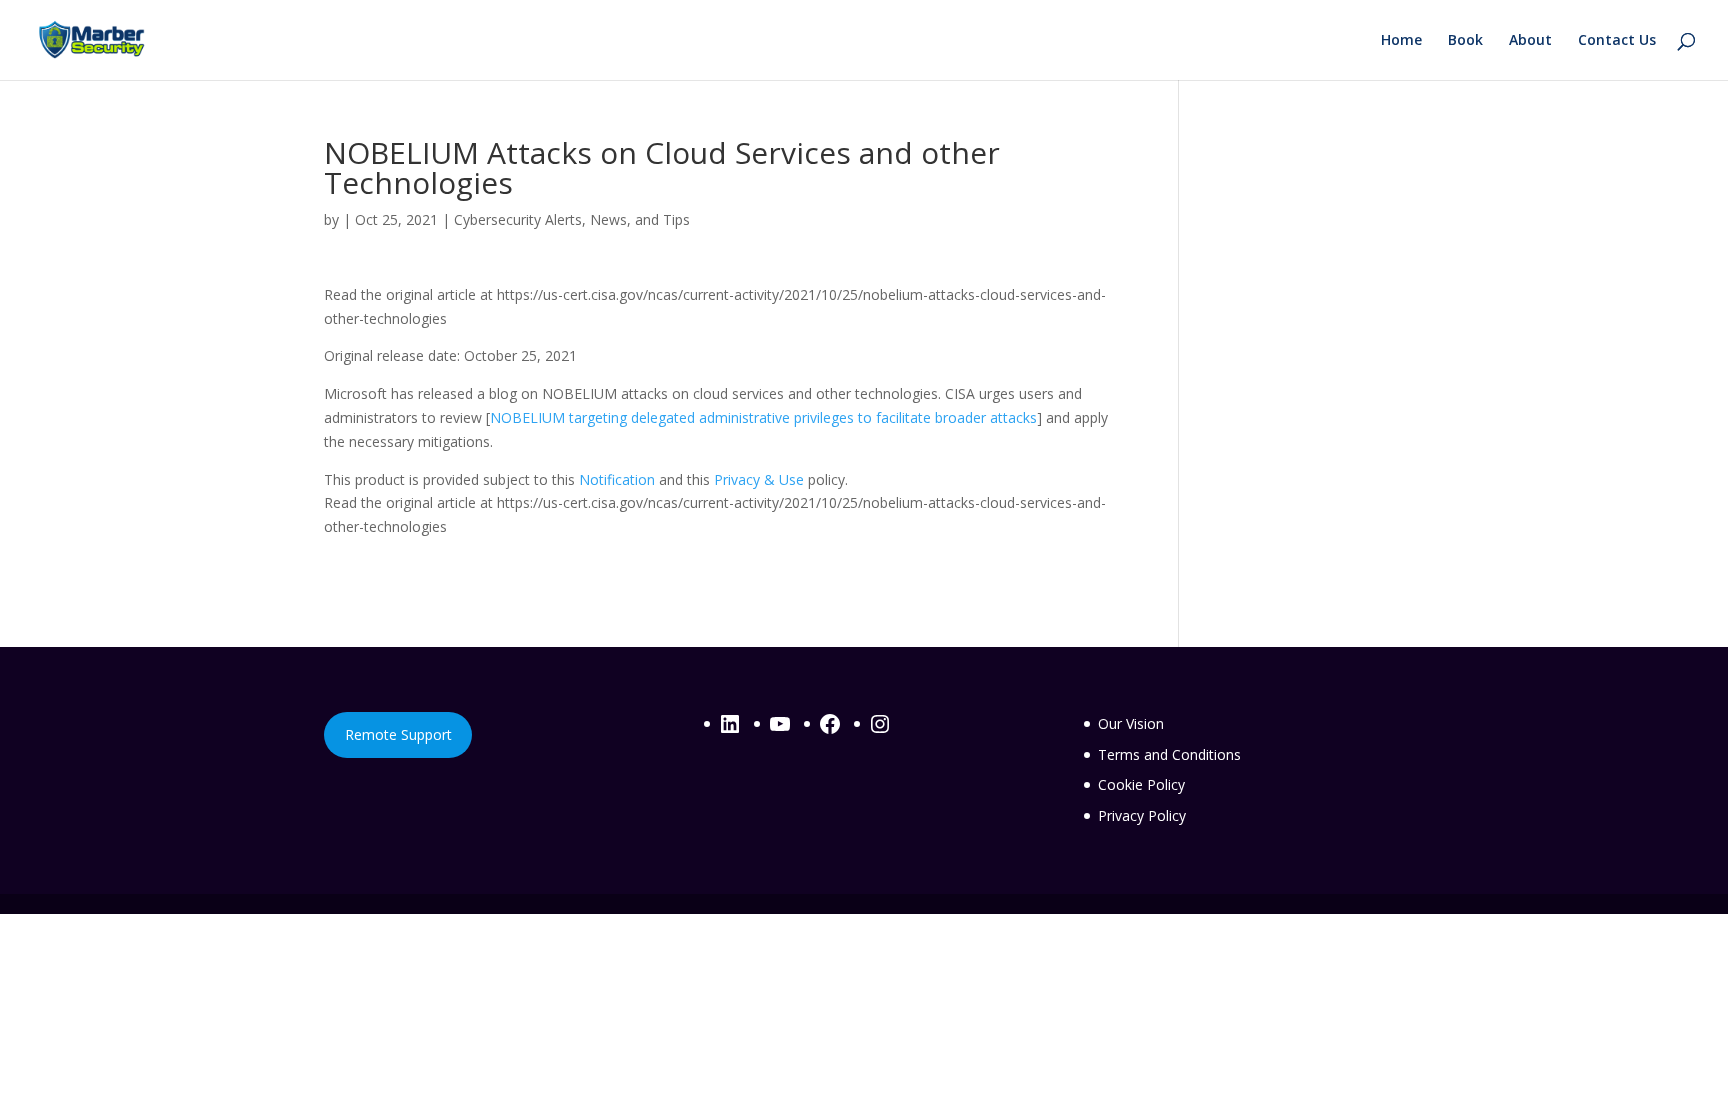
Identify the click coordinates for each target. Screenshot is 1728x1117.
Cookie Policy (1141, 784)
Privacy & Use (759, 479)
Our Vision (1131, 723)
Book (1465, 41)
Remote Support (398, 734)
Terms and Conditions (1169, 754)
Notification (617, 479)
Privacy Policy (1142, 815)
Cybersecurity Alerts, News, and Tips (572, 219)
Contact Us (1617, 41)
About (1530, 41)
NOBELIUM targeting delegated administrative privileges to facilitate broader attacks (763, 417)
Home (1401, 41)
